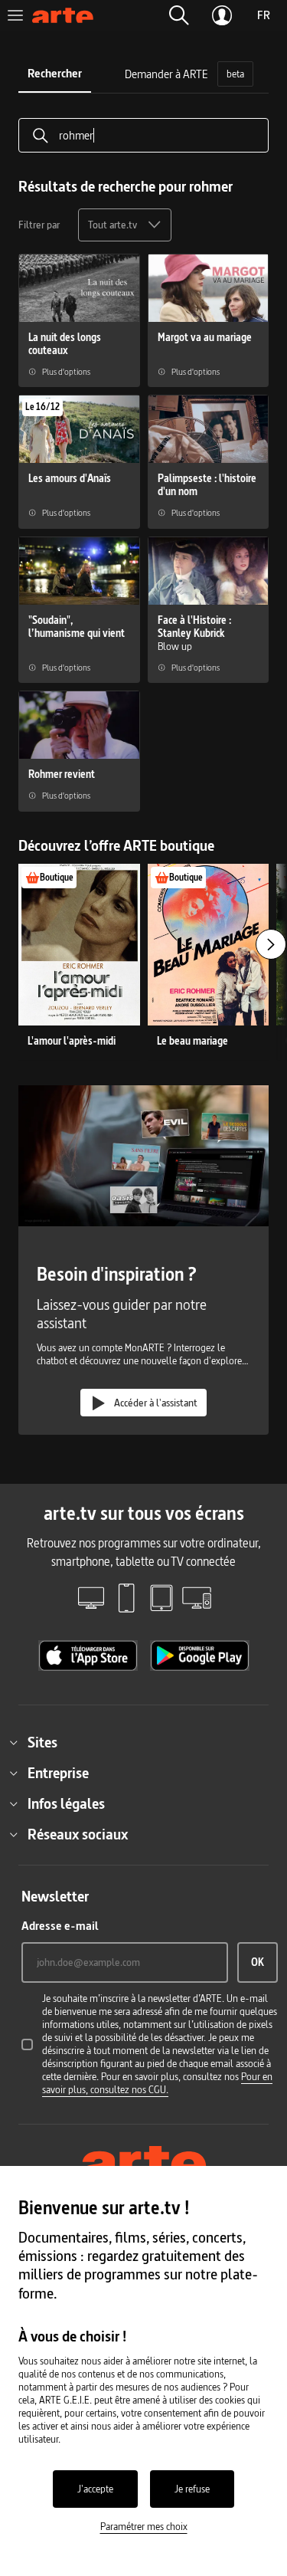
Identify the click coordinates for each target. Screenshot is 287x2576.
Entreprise (58, 1773)
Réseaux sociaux (78, 1834)
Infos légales (66, 1803)
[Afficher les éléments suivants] (271, 944)
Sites (42, 1742)
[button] (179, 15)
